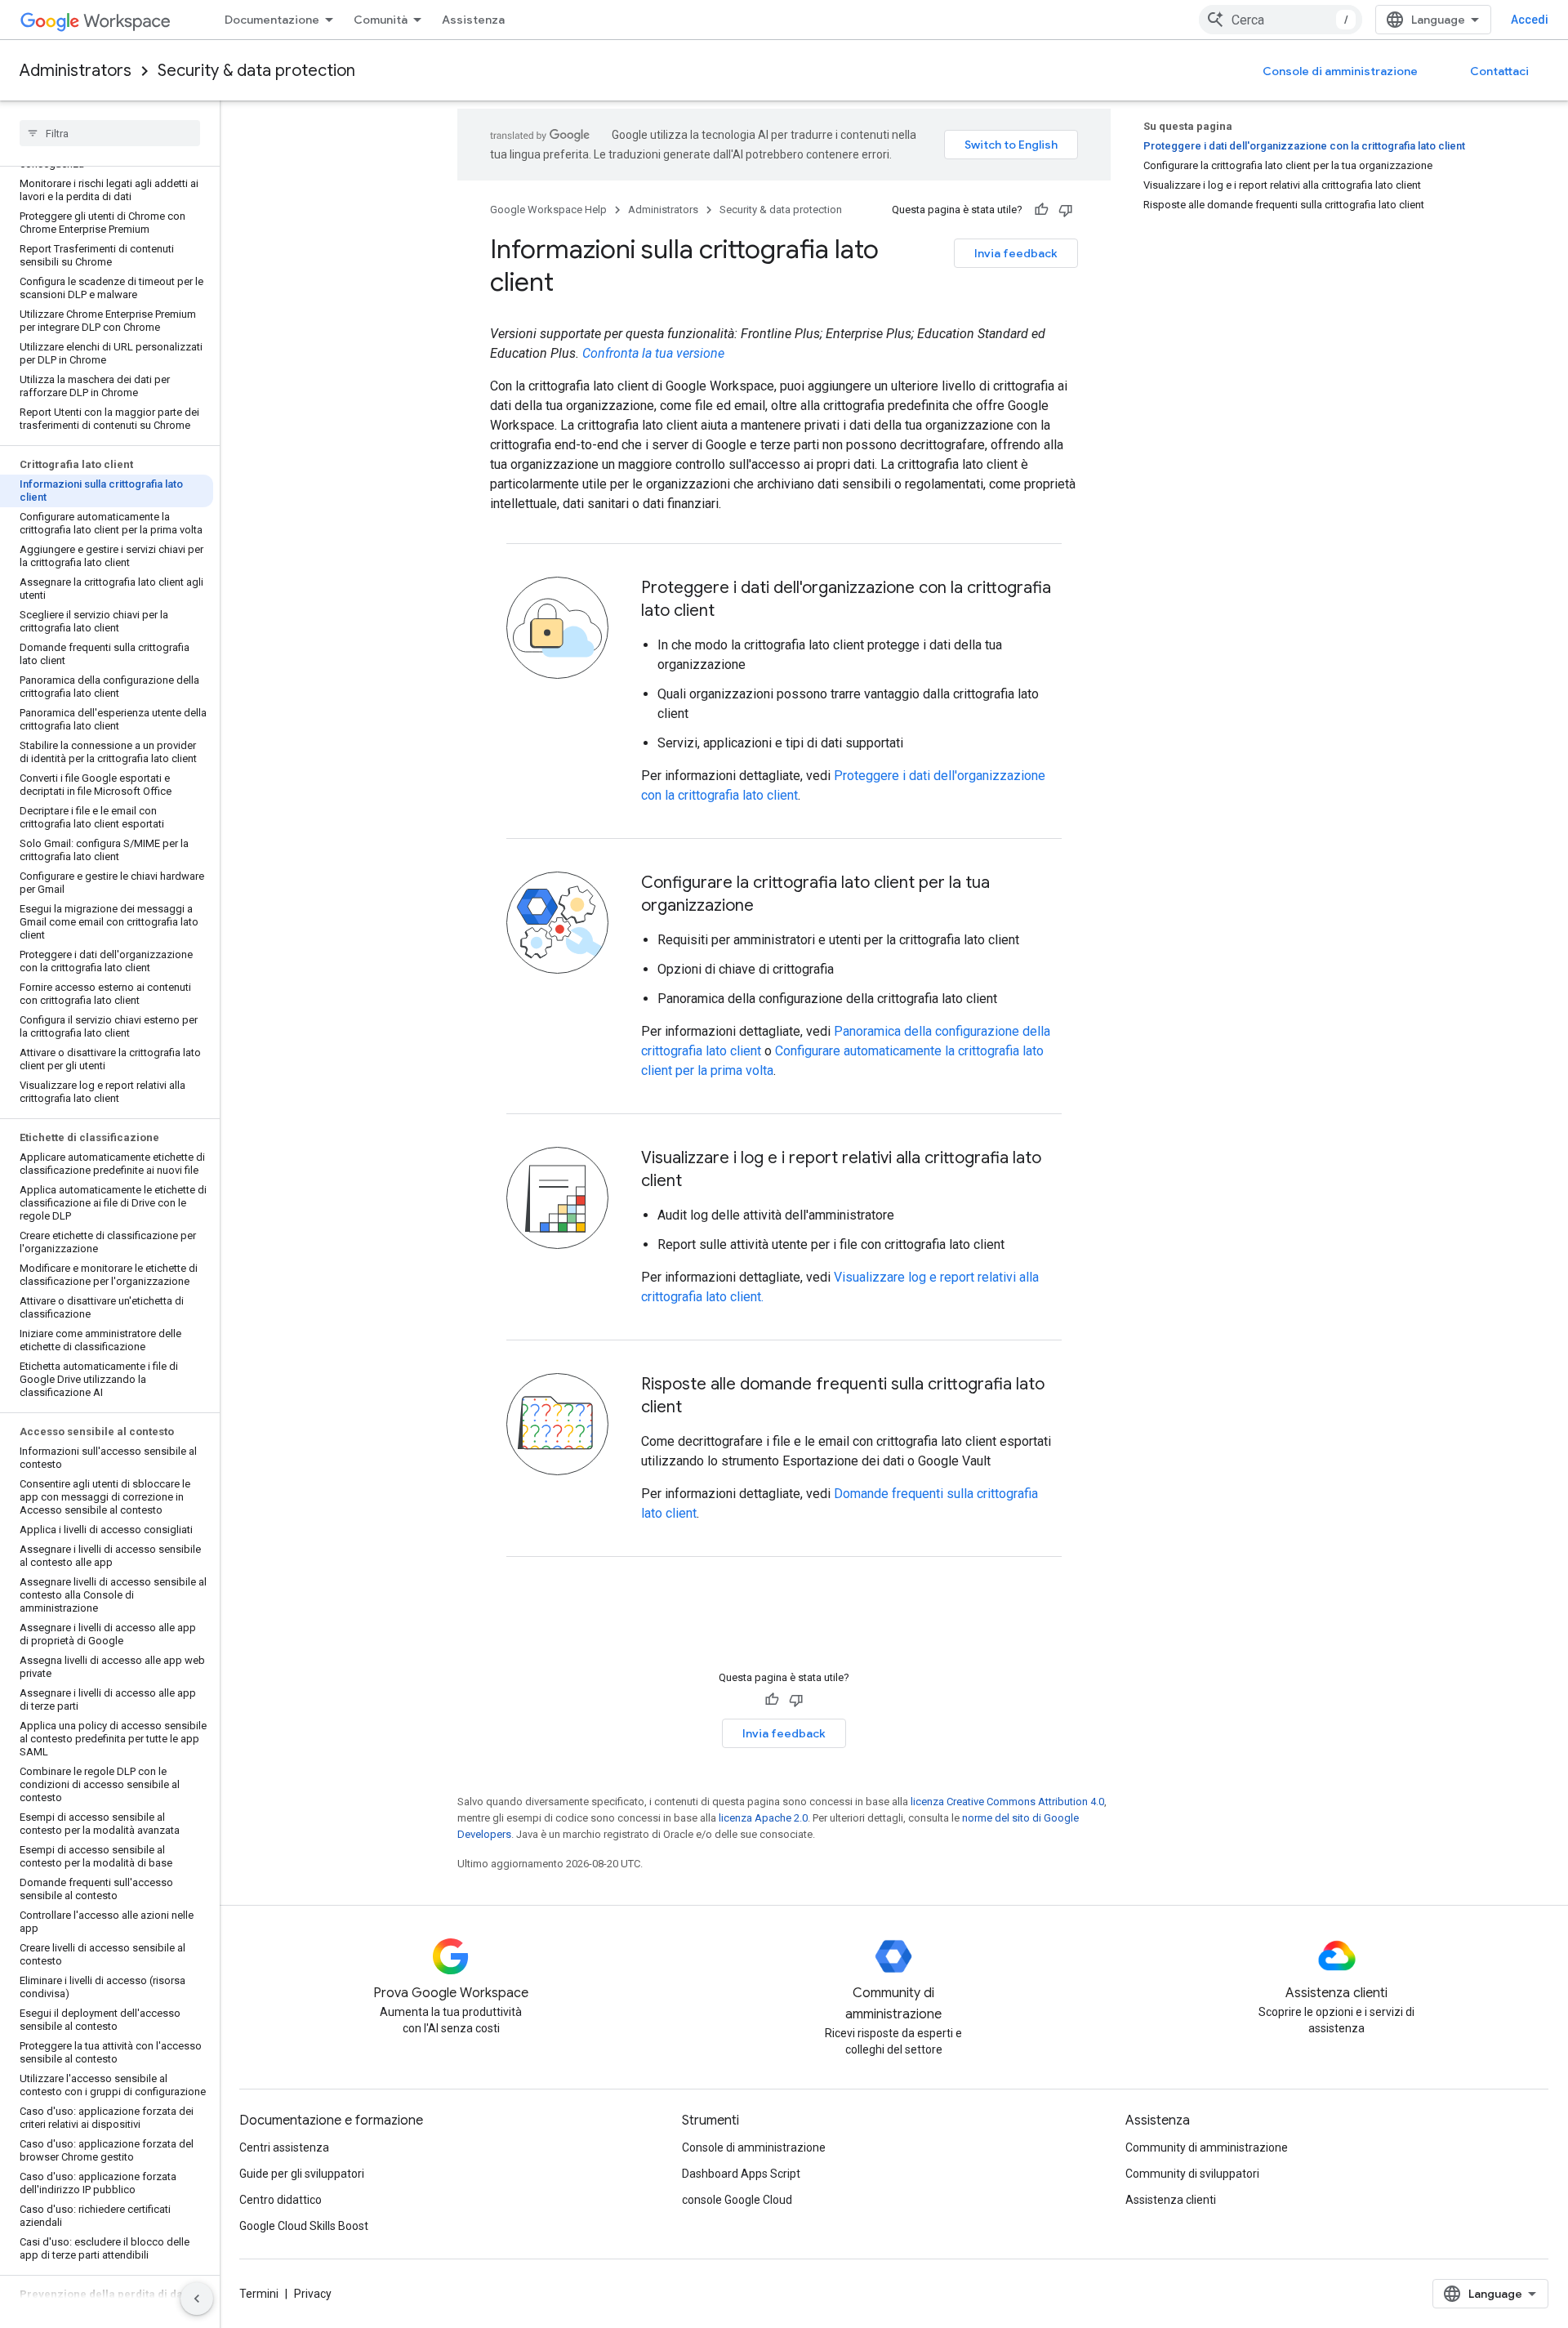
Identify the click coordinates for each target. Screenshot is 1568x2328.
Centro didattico (281, 2200)
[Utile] (1041, 210)
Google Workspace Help (548, 210)
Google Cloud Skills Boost (304, 2226)
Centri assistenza (284, 2147)
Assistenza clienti (1171, 2200)
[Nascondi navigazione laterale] (197, 2299)
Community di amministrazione (1207, 2147)
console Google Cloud (737, 2200)
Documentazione (272, 20)
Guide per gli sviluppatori (302, 2174)
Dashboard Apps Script (741, 2174)
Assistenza (473, 20)
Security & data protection (256, 71)
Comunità (381, 20)
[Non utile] (1066, 210)
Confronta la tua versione (653, 353)
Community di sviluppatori (1192, 2174)
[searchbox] (110, 133)
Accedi (1530, 20)
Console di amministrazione (1340, 71)
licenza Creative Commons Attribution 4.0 (1007, 1802)
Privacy (313, 2294)
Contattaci (1499, 71)
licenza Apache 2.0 (763, 1818)
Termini (259, 2294)
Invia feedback (1016, 253)
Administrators (76, 71)
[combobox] (1281, 20)
